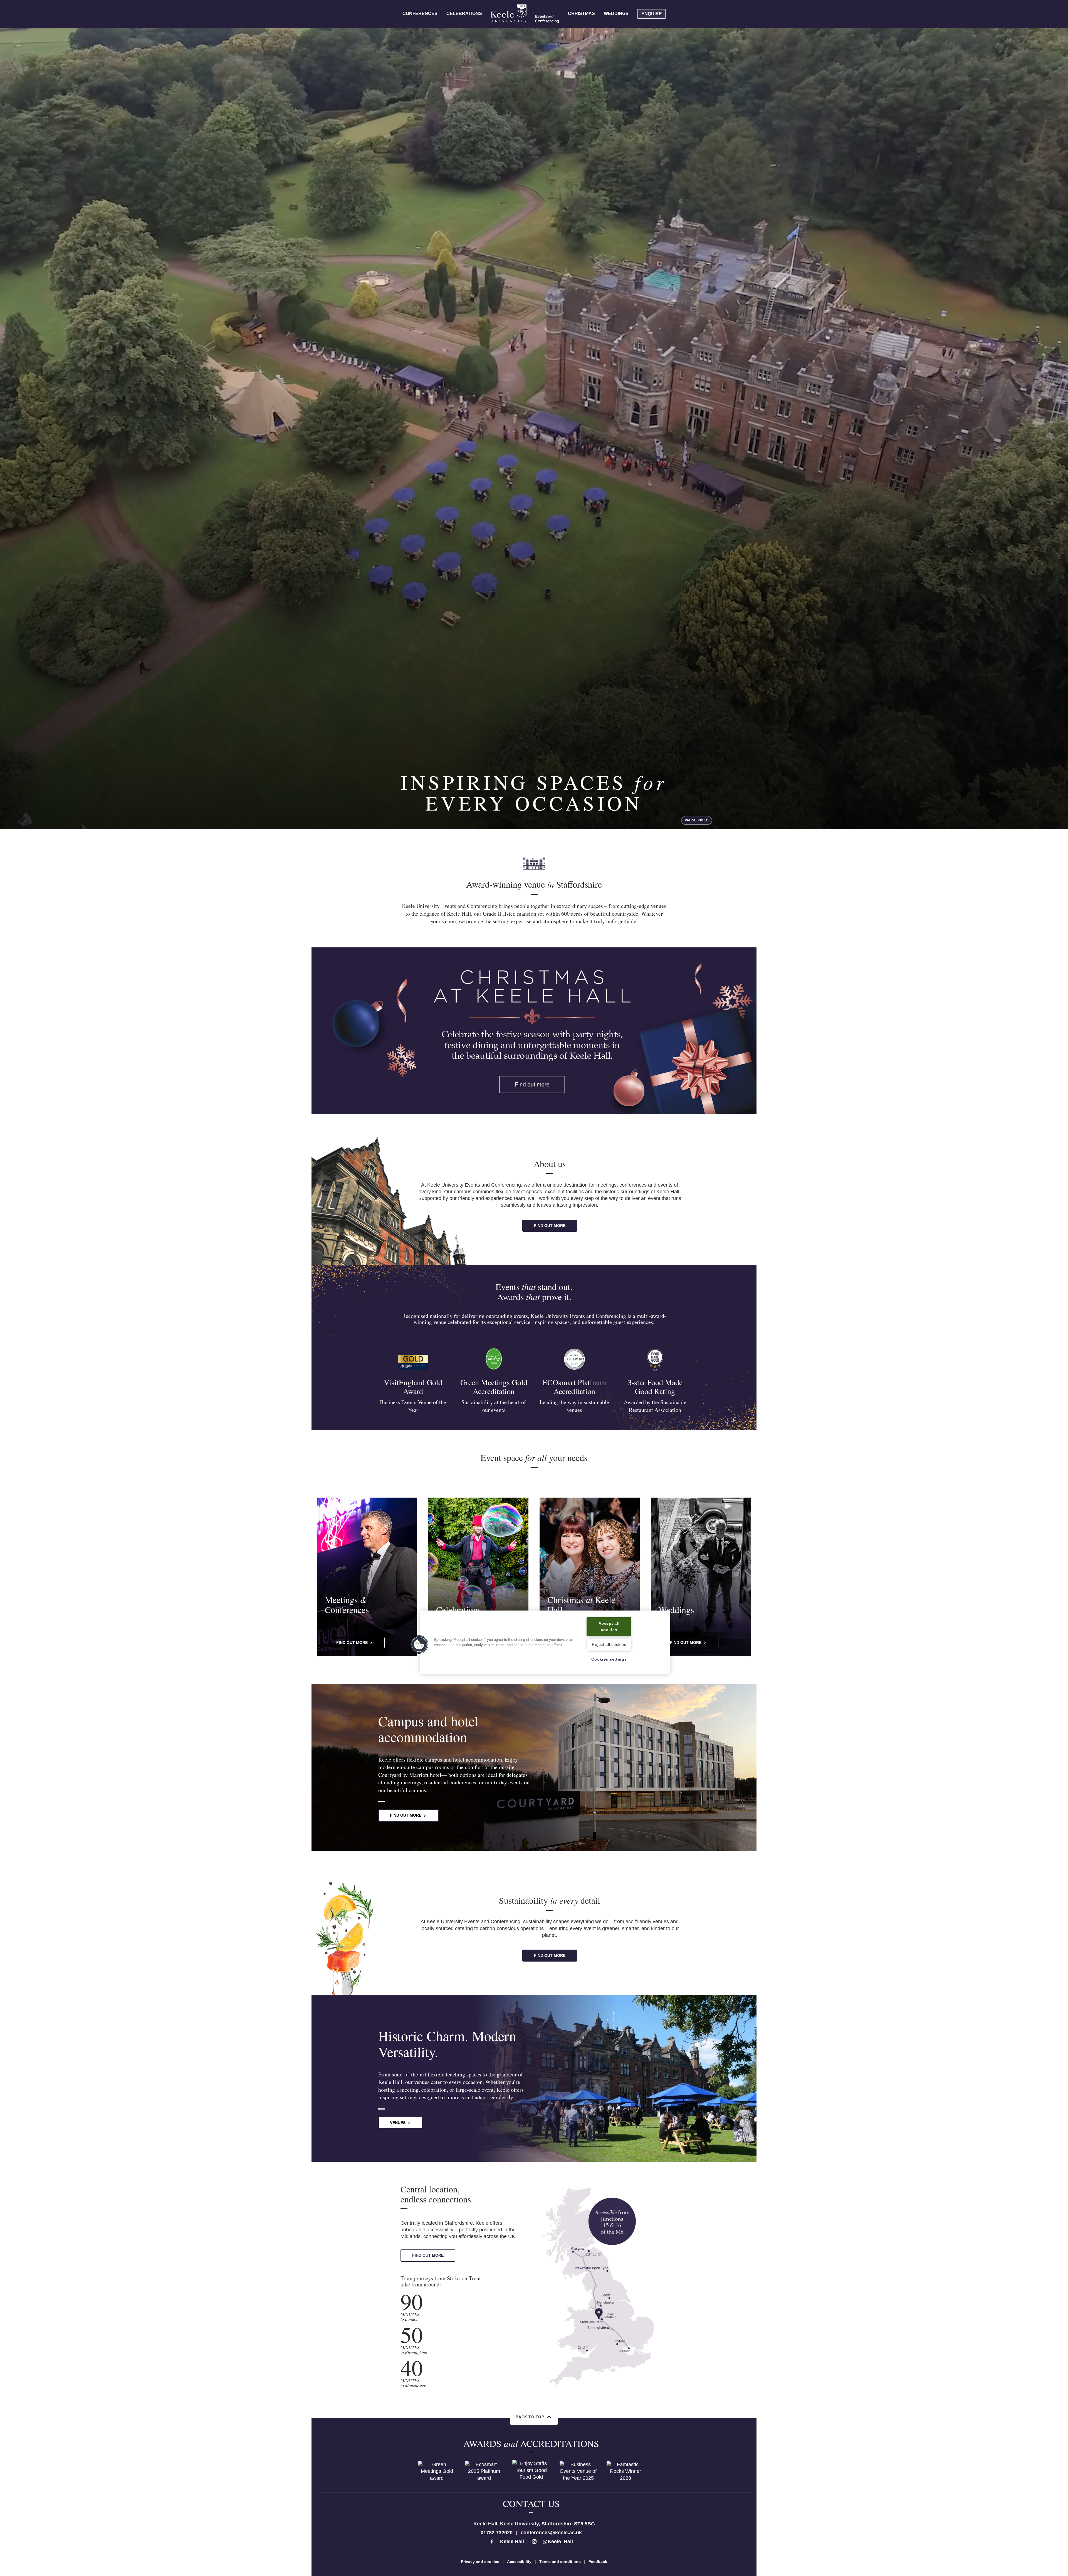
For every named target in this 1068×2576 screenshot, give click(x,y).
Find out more (550, 1226)
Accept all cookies (609, 1627)
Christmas (581, 13)
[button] (419, 1644)
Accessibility (519, 2562)
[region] (545, 1642)
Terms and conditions (560, 2562)
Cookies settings (609, 1659)
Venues (398, 2123)
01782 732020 (497, 2533)
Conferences (420, 13)
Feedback (598, 2562)
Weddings (616, 13)
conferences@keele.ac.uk (551, 2533)
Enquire (652, 14)
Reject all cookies (609, 1645)
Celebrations (464, 13)
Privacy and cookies (480, 2562)
